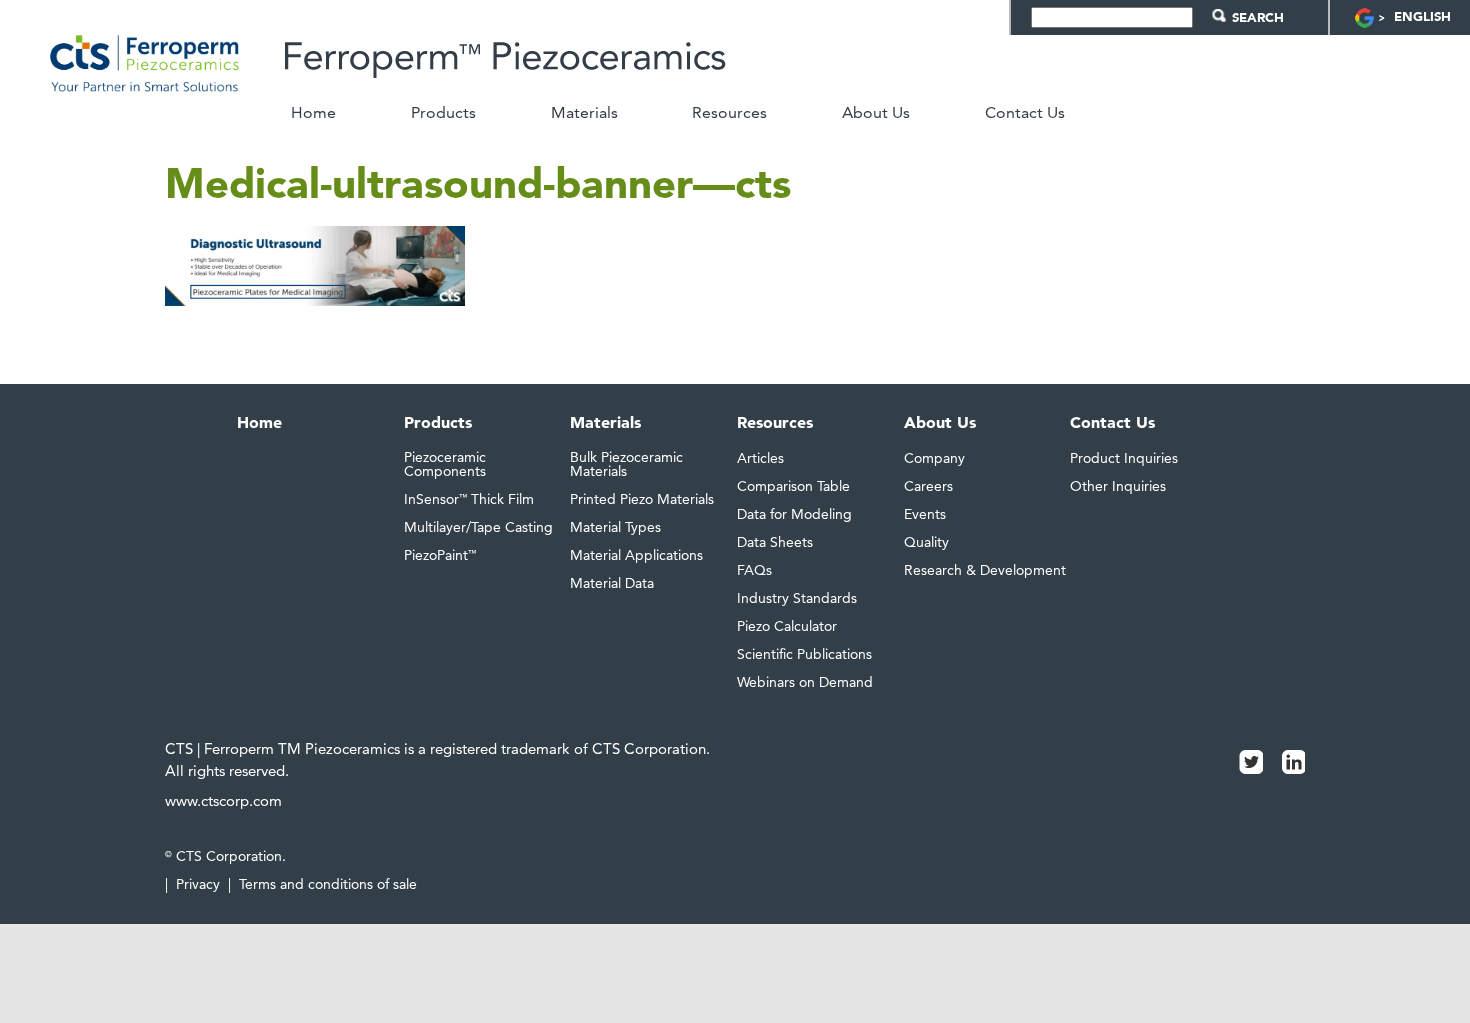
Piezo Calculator (787, 626)
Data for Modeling (794, 514)
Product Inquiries (1124, 458)
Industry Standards (797, 598)
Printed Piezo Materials (642, 499)
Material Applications (636, 555)
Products (443, 113)
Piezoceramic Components (445, 464)
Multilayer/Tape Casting (478, 527)
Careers (928, 486)
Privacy (198, 884)
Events (925, 514)
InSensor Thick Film (469, 499)
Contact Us (1025, 113)
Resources (729, 113)
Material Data (612, 583)
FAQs (754, 570)
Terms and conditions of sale (328, 884)
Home (313, 113)
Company (934, 458)
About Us (876, 113)
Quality (926, 542)
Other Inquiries (1118, 486)
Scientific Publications (804, 654)
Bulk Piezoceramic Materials (626, 464)
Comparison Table (793, 486)
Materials (584, 113)
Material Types (615, 527)
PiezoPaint (440, 555)
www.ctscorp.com (223, 800)
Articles (760, 458)
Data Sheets (775, 542)
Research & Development (985, 570)
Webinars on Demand (805, 682)
